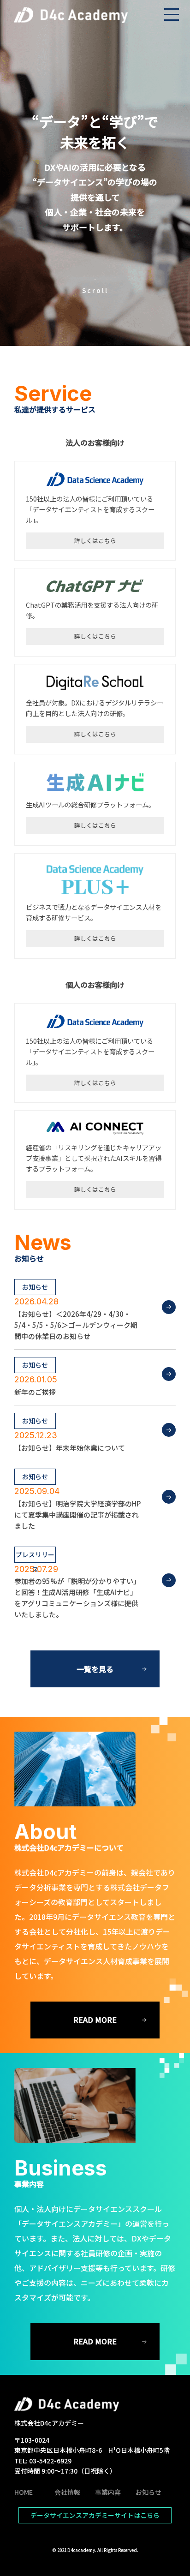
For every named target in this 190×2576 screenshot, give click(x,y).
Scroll (95, 290)
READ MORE (95, 2020)
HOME (24, 2492)
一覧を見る (95, 1669)
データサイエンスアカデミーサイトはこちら (95, 2515)
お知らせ (148, 2492)
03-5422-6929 (50, 2461)
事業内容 (108, 2492)
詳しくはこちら (95, 541)
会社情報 (67, 2492)
